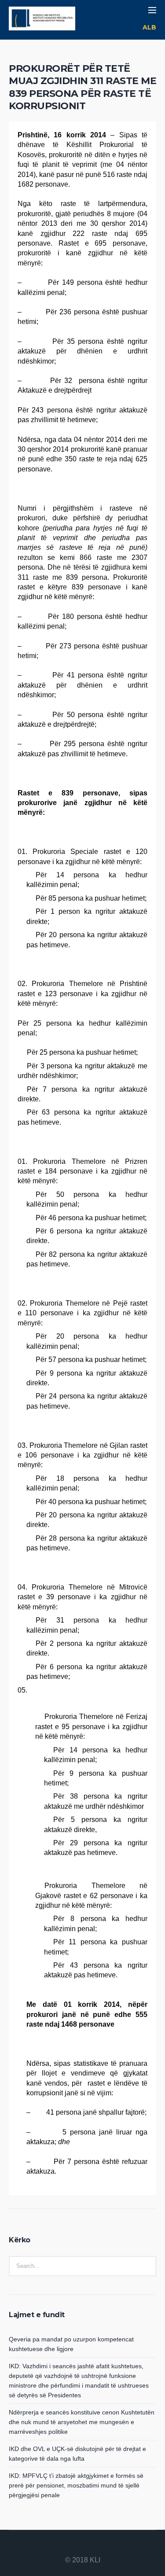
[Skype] (104, 2547)
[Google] (83, 2547)
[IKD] (42, 20)
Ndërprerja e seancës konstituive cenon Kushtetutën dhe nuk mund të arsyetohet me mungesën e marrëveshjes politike (82, 2422)
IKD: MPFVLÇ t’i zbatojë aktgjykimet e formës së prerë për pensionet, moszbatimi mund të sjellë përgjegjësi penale (76, 2485)
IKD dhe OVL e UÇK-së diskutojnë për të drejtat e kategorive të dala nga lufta (77, 2454)
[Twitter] (93, 2547)
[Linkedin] (62, 2547)
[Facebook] (72, 2547)
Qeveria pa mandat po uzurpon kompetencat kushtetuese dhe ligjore (71, 2344)
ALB (149, 27)
